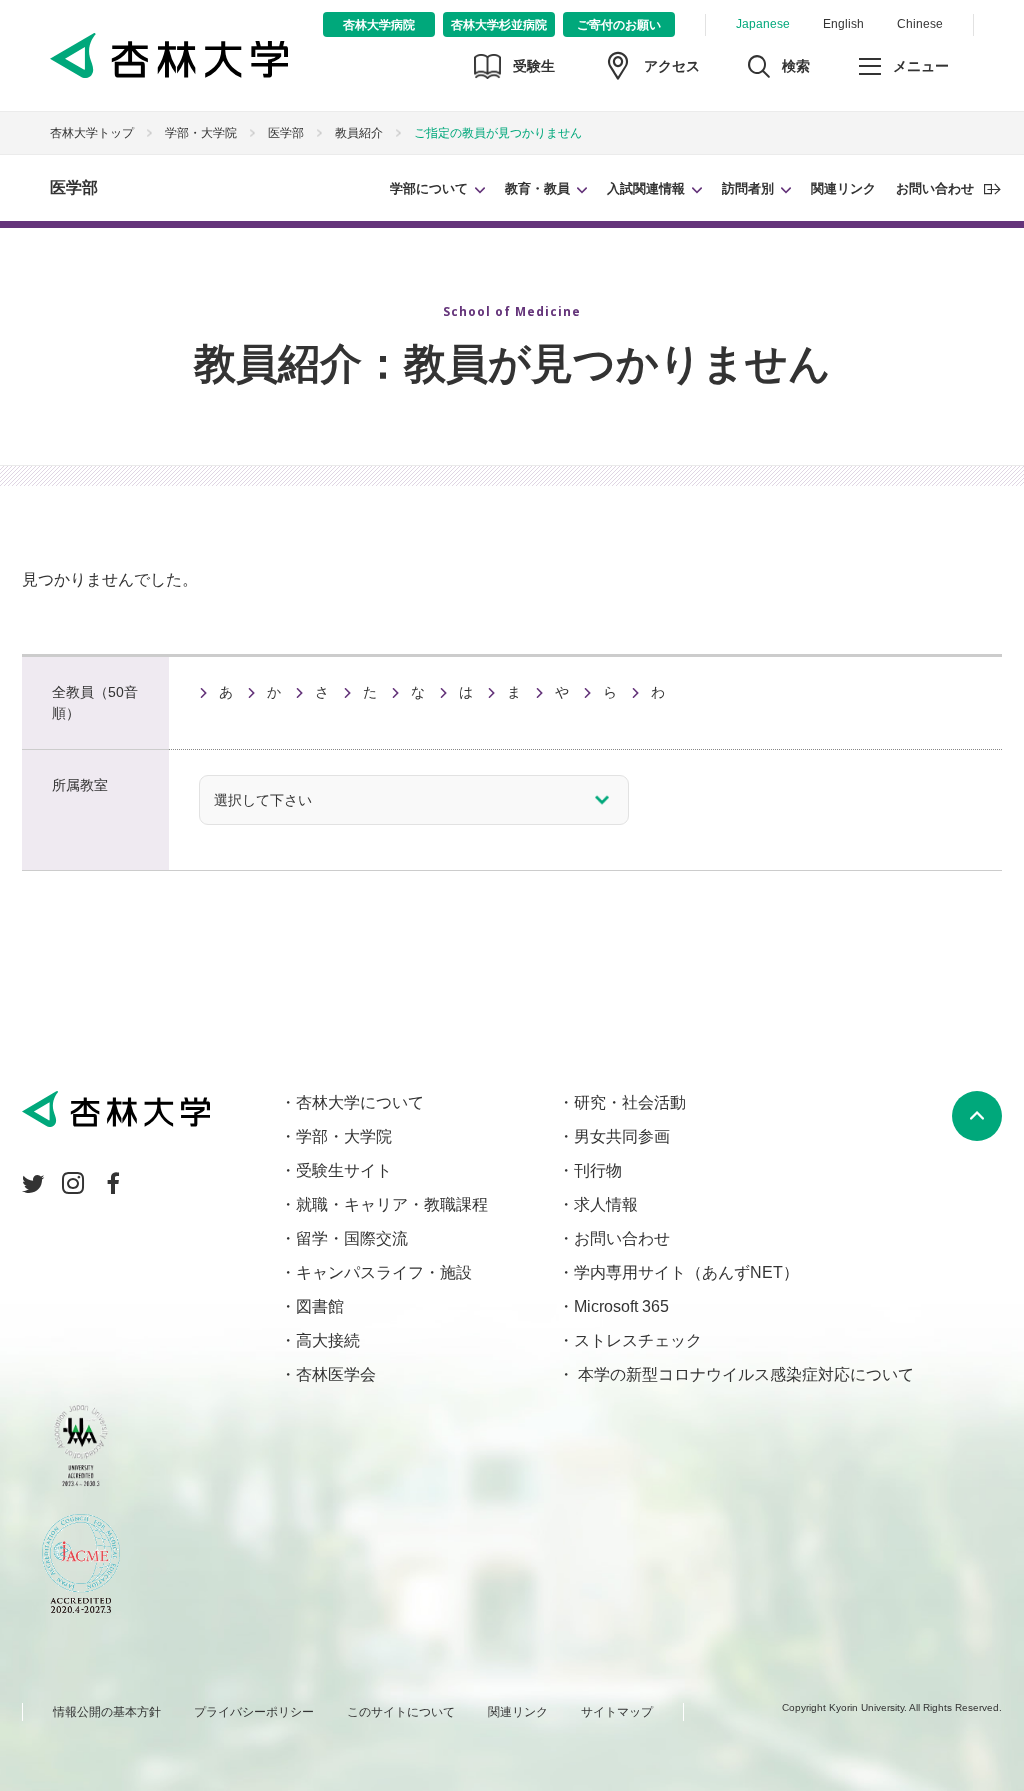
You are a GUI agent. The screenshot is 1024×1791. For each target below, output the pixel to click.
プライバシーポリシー (254, 1712)
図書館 (320, 1306)
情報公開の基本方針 (107, 1712)
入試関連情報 (646, 188)
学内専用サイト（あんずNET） (686, 1272)
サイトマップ (617, 1712)
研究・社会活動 (630, 1102)
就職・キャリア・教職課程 (392, 1204)
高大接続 (328, 1340)
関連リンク (843, 188)
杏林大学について (360, 1102)
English (843, 24)
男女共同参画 (622, 1136)
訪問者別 (748, 188)
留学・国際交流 (352, 1238)
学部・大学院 (201, 133)
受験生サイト (344, 1170)
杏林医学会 (336, 1374)
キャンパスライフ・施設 (384, 1272)
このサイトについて (401, 1712)
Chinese (920, 24)
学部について (429, 188)
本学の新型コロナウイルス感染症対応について (744, 1374)
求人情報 (606, 1204)
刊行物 (598, 1170)
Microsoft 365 (621, 1306)
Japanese (763, 24)
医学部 (74, 187)
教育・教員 (537, 188)
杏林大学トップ (92, 133)
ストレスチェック (638, 1340)
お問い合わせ (935, 188)
